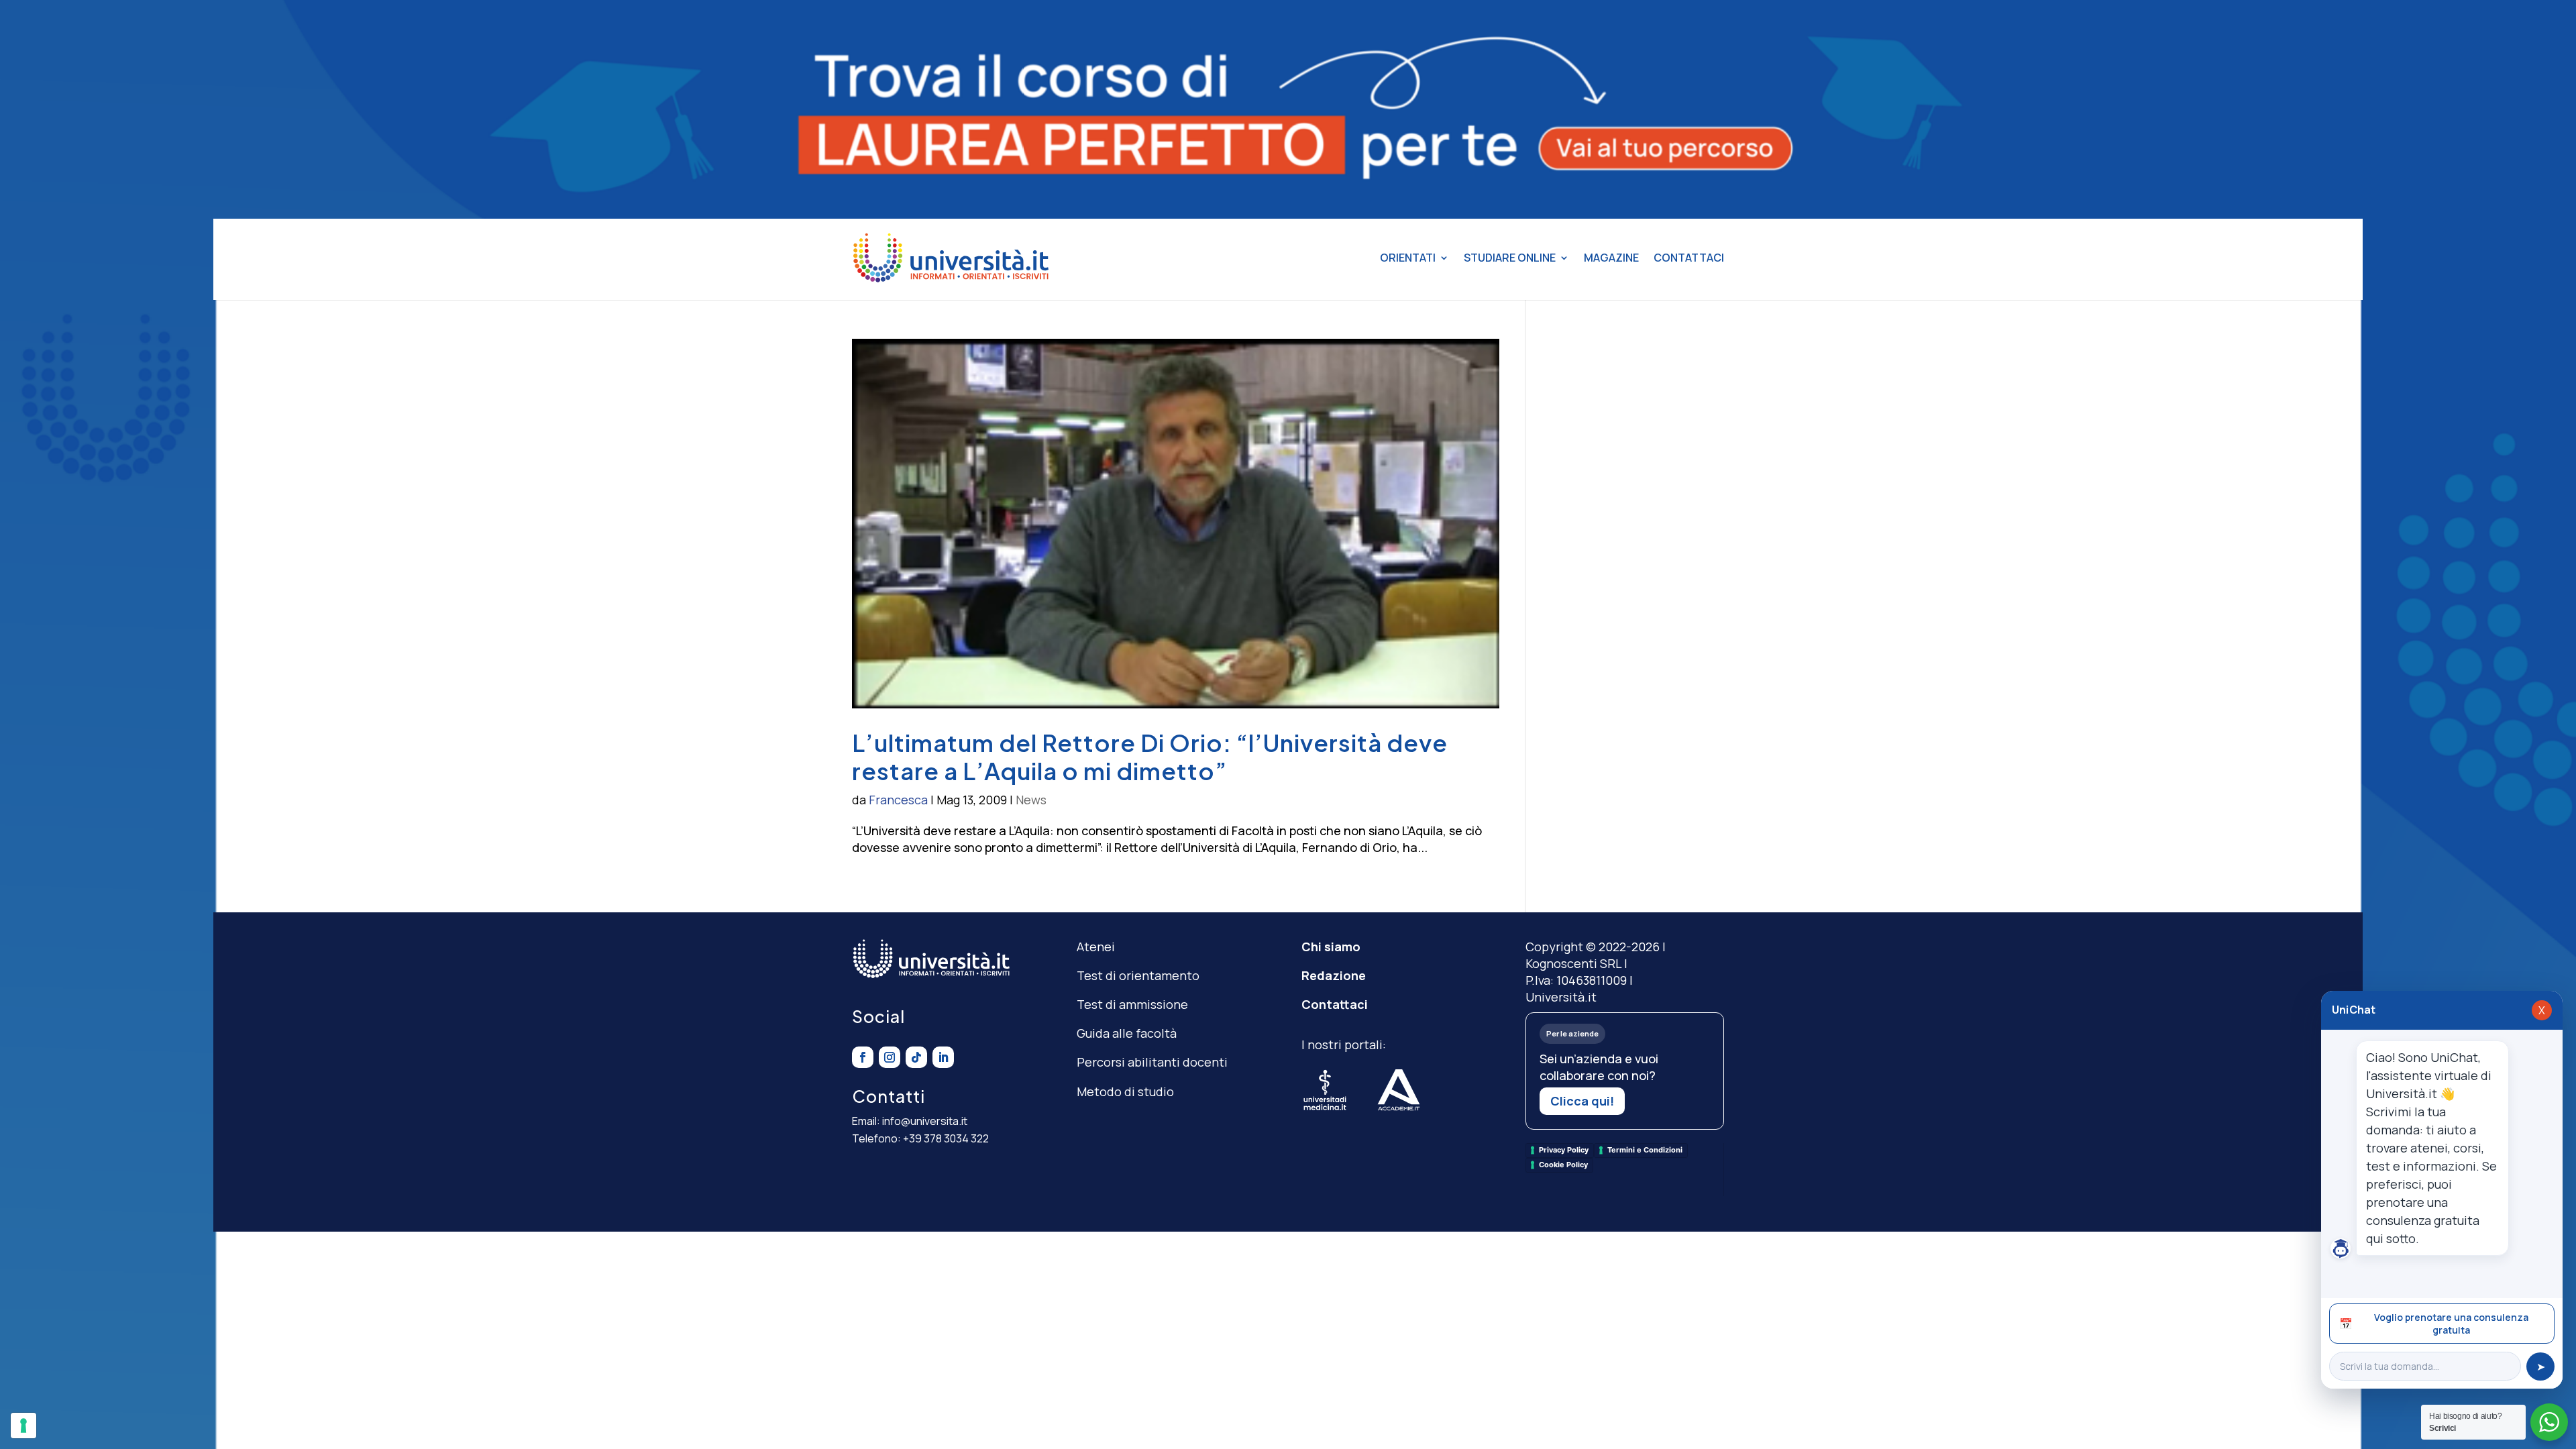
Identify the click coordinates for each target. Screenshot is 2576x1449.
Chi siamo (1331, 947)
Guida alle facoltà (1127, 1033)
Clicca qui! (1582, 1101)
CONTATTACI (1689, 258)
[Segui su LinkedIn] (943, 1057)
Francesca (898, 800)
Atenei (1096, 947)
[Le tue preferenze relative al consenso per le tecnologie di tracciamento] (23, 1426)
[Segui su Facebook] (863, 1057)
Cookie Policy (1563, 1165)
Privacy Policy (1564, 1150)
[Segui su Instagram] (890, 1057)
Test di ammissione (1132, 1004)
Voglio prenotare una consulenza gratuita (2434, 1324)
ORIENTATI (1408, 258)
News (1031, 800)
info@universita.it (925, 1121)
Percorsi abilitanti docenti (1152, 1062)
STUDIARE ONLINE (1510, 258)
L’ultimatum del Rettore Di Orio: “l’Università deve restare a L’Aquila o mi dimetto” (1150, 757)
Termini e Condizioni (1645, 1150)
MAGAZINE (1611, 258)
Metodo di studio (1125, 1091)
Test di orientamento (1138, 975)
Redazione (1334, 975)
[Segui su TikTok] (916, 1057)
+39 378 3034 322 (946, 1138)
